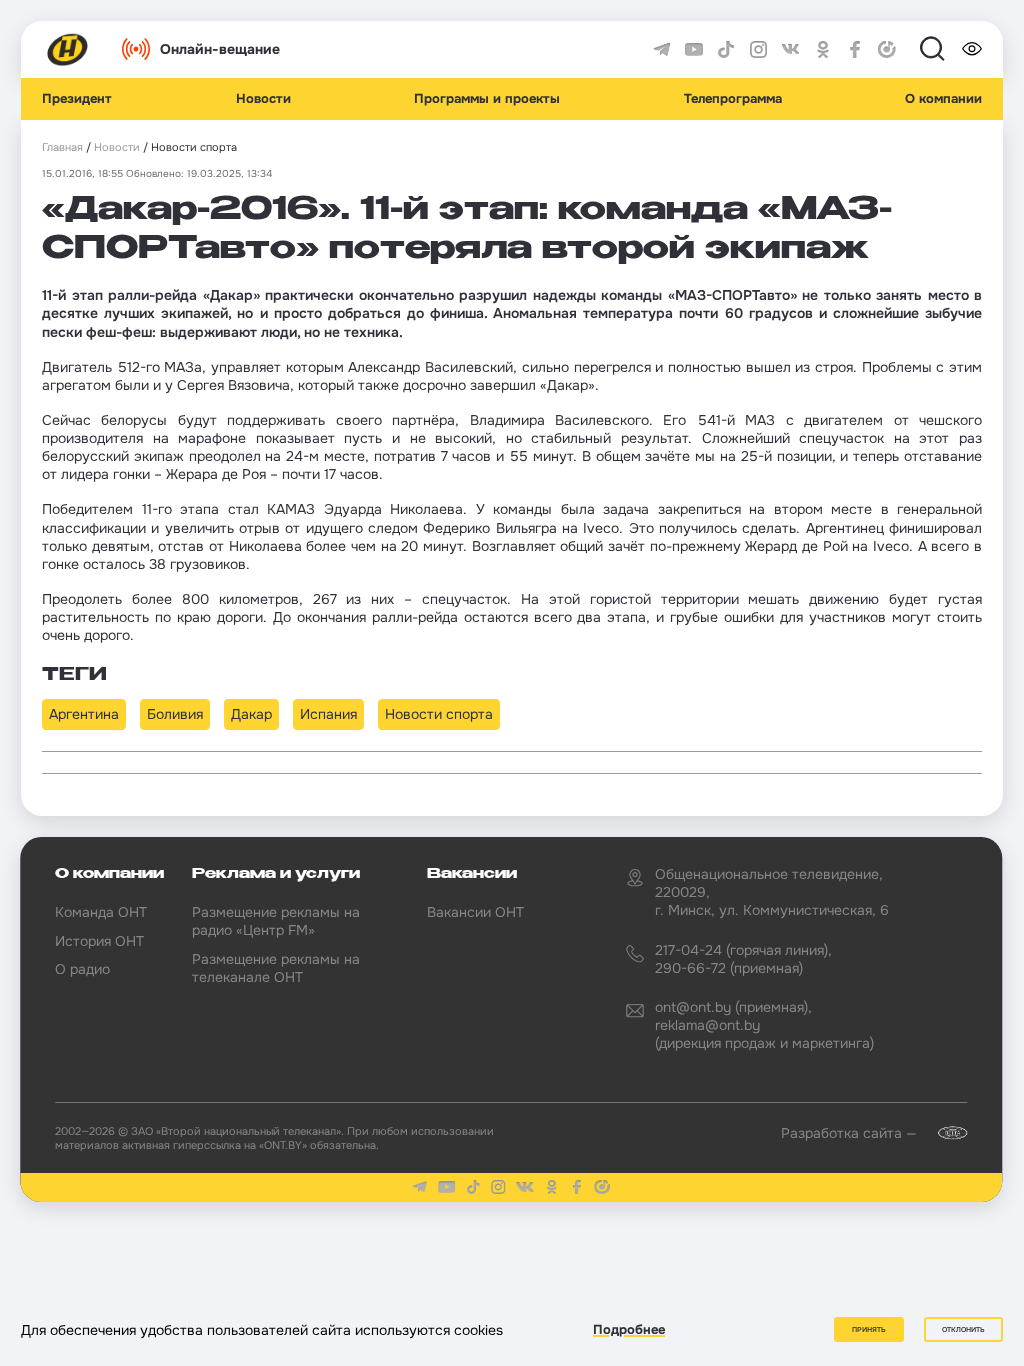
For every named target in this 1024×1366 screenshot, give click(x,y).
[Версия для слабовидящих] (972, 49)
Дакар (251, 714)
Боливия (175, 714)
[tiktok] (726, 50)
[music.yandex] (887, 50)
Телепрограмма (733, 99)
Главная (62, 147)
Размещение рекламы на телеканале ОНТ (276, 968)
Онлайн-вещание (220, 49)
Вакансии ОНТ (475, 912)
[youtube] (694, 50)
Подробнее (629, 1329)
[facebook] (855, 50)
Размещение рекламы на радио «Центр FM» (276, 921)
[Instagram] (759, 50)
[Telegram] (662, 50)
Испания (328, 714)
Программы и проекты (487, 99)
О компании (943, 99)
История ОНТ (99, 941)
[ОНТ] (68, 50)
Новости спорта (439, 714)
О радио (82, 969)
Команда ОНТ (101, 912)
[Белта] (944, 1133)
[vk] (791, 50)
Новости (263, 99)
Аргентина (84, 714)
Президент (77, 99)
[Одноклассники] (823, 50)
